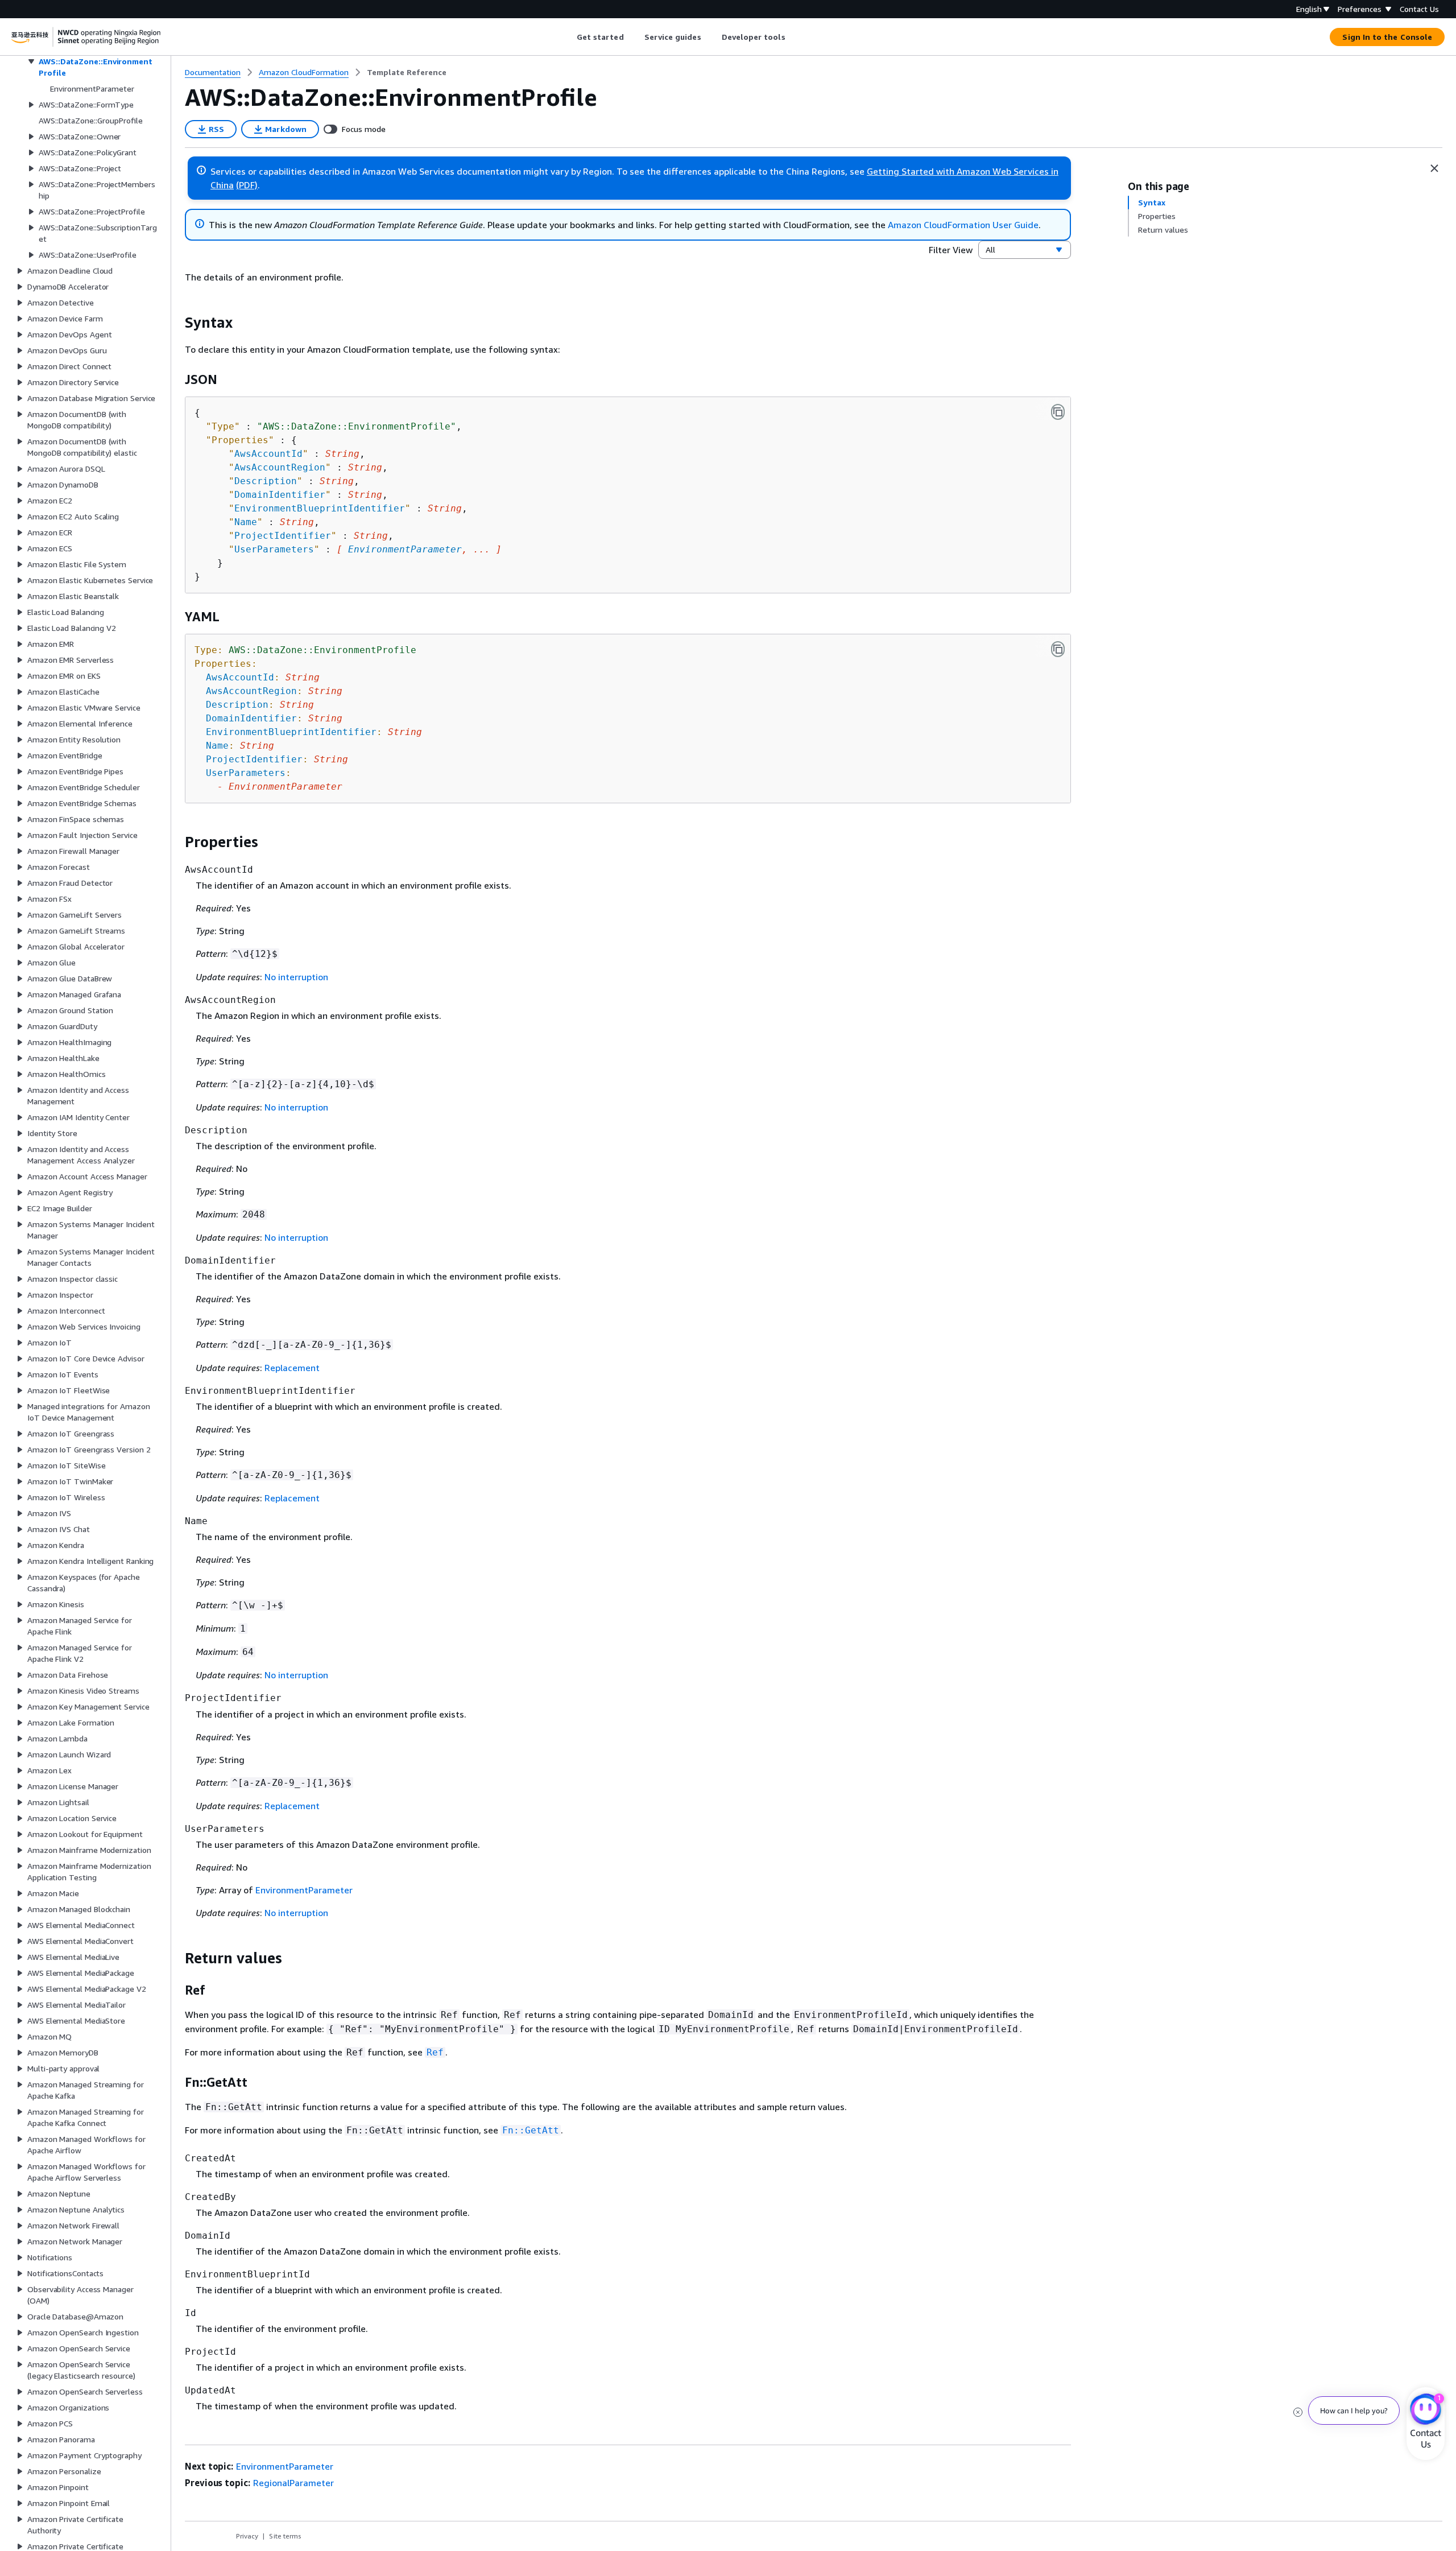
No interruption (296, 977)
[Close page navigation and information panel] (1434, 168)
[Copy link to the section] (176, 323)
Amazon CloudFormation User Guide (963, 225)
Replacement (292, 1368)
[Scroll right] (794, 37)
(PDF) (247, 185)
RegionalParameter (293, 2483)
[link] (407, 72)
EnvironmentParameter (405, 549)
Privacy (247, 2536)
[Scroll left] (568, 37)
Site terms (285, 2536)
